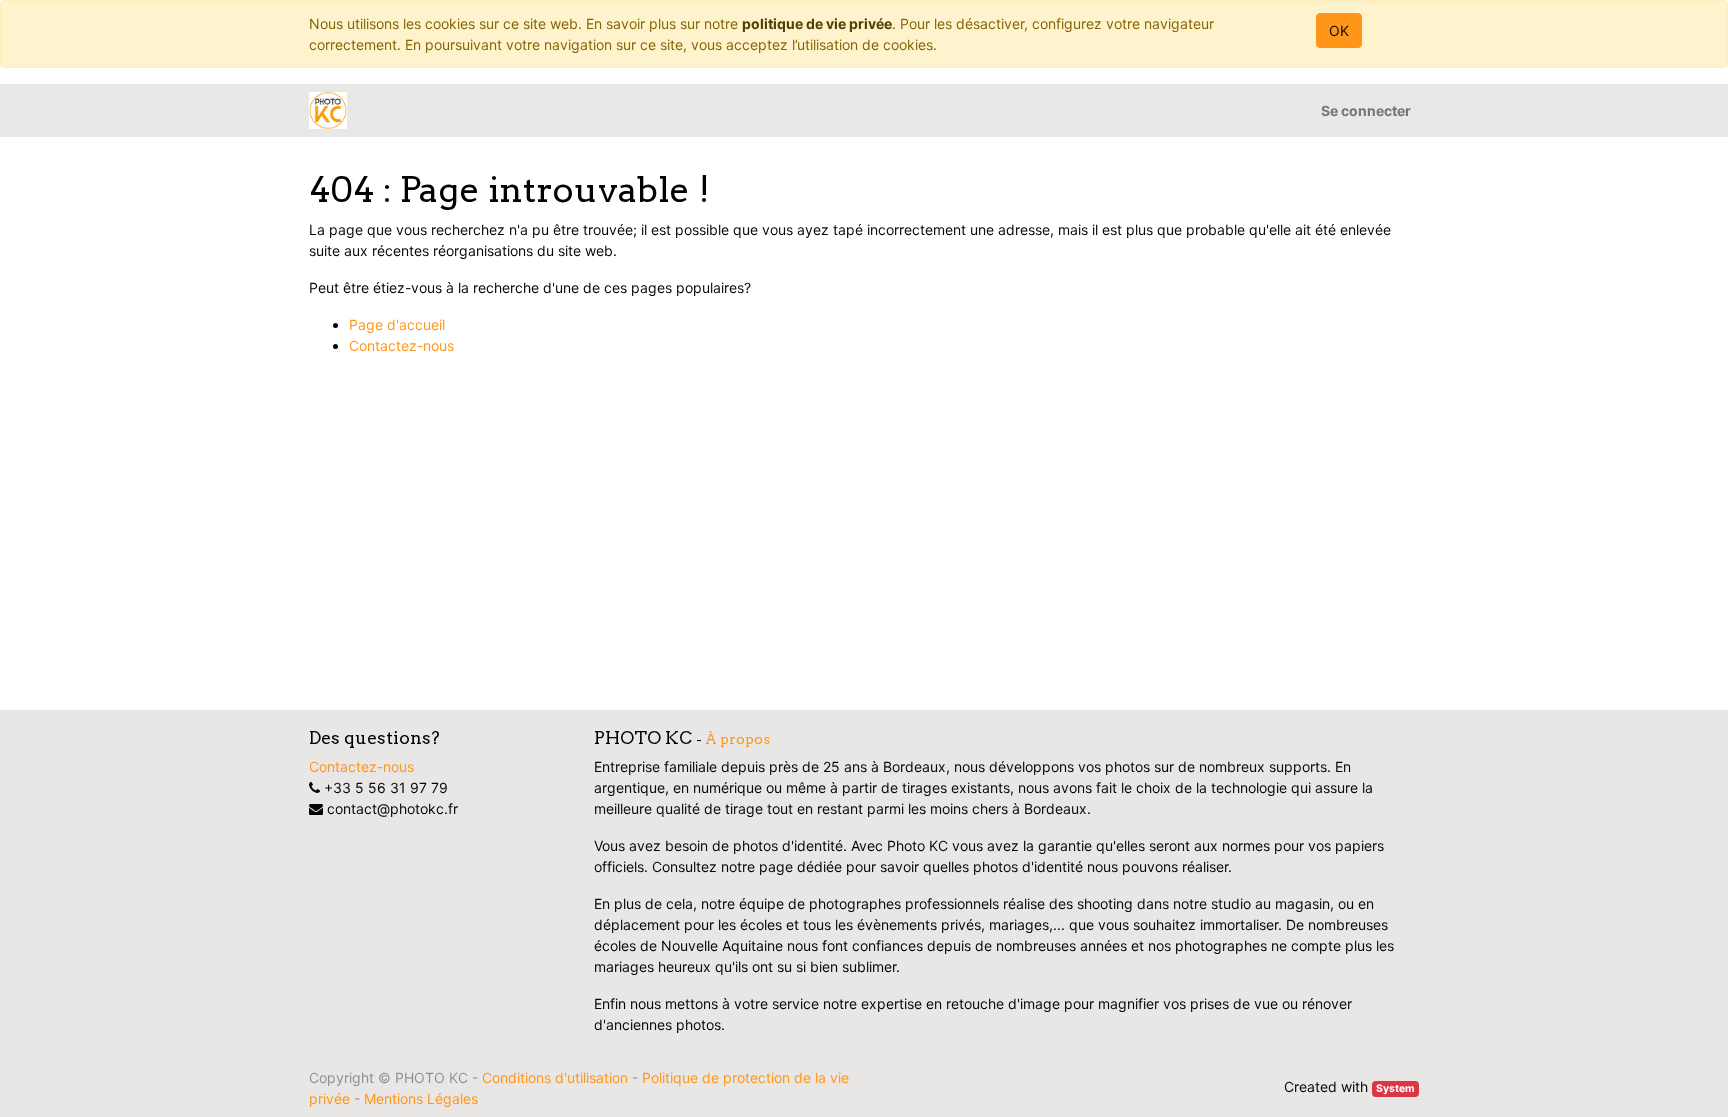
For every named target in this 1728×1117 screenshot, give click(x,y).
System (1395, 1088)
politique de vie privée (817, 23)
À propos (737, 739)
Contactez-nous (401, 345)
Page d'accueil (397, 324)
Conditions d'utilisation (555, 1077)
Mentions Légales (421, 1098)
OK (1339, 30)
